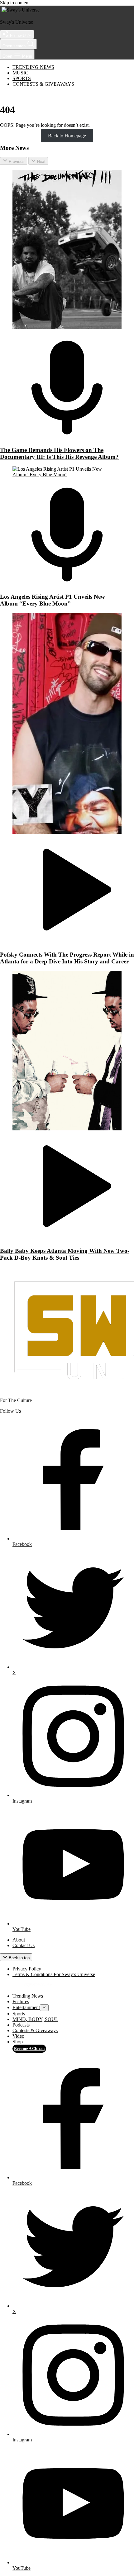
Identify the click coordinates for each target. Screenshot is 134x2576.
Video (18, 2036)
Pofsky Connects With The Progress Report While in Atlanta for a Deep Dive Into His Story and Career (67, 958)
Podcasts (21, 2025)
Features (21, 2001)
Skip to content (15, 3)
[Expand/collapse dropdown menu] (44, 2008)
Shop (18, 2042)
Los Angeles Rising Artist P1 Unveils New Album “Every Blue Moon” (53, 600)
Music (20, 73)
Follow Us (18, 36)
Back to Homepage (67, 136)
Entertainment (26, 2007)
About (19, 1940)
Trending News (33, 67)
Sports (22, 78)
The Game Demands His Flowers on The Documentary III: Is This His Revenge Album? (59, 453)
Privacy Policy (27, 1969)
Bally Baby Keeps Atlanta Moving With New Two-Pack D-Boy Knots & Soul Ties (65, 1254)
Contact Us (24, 1945)
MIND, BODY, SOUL (35, 2019)
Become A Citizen (29, 2048)
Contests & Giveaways (43, 84)
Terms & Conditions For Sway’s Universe (54, 1974)
